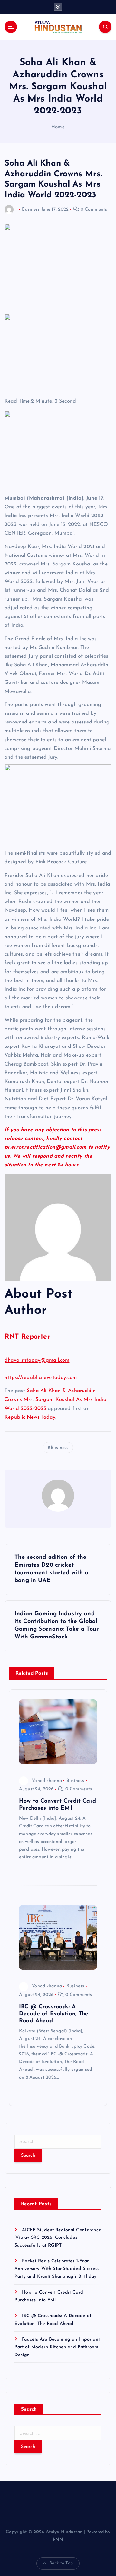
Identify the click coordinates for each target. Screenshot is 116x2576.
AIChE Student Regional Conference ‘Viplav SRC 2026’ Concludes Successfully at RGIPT (58, 2238)
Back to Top (61, 2563)
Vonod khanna (47, 1781)
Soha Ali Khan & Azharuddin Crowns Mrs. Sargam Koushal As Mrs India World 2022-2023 (56, 1400)
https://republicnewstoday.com (41, 1378)
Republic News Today (30, 1417)
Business (31, 209)
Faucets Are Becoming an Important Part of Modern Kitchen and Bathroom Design (57, 2347)
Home (58, 127)
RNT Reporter (27, 1337)
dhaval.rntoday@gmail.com (37, 1360)
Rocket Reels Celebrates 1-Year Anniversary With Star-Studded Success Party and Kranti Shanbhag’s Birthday (57, 2269)
